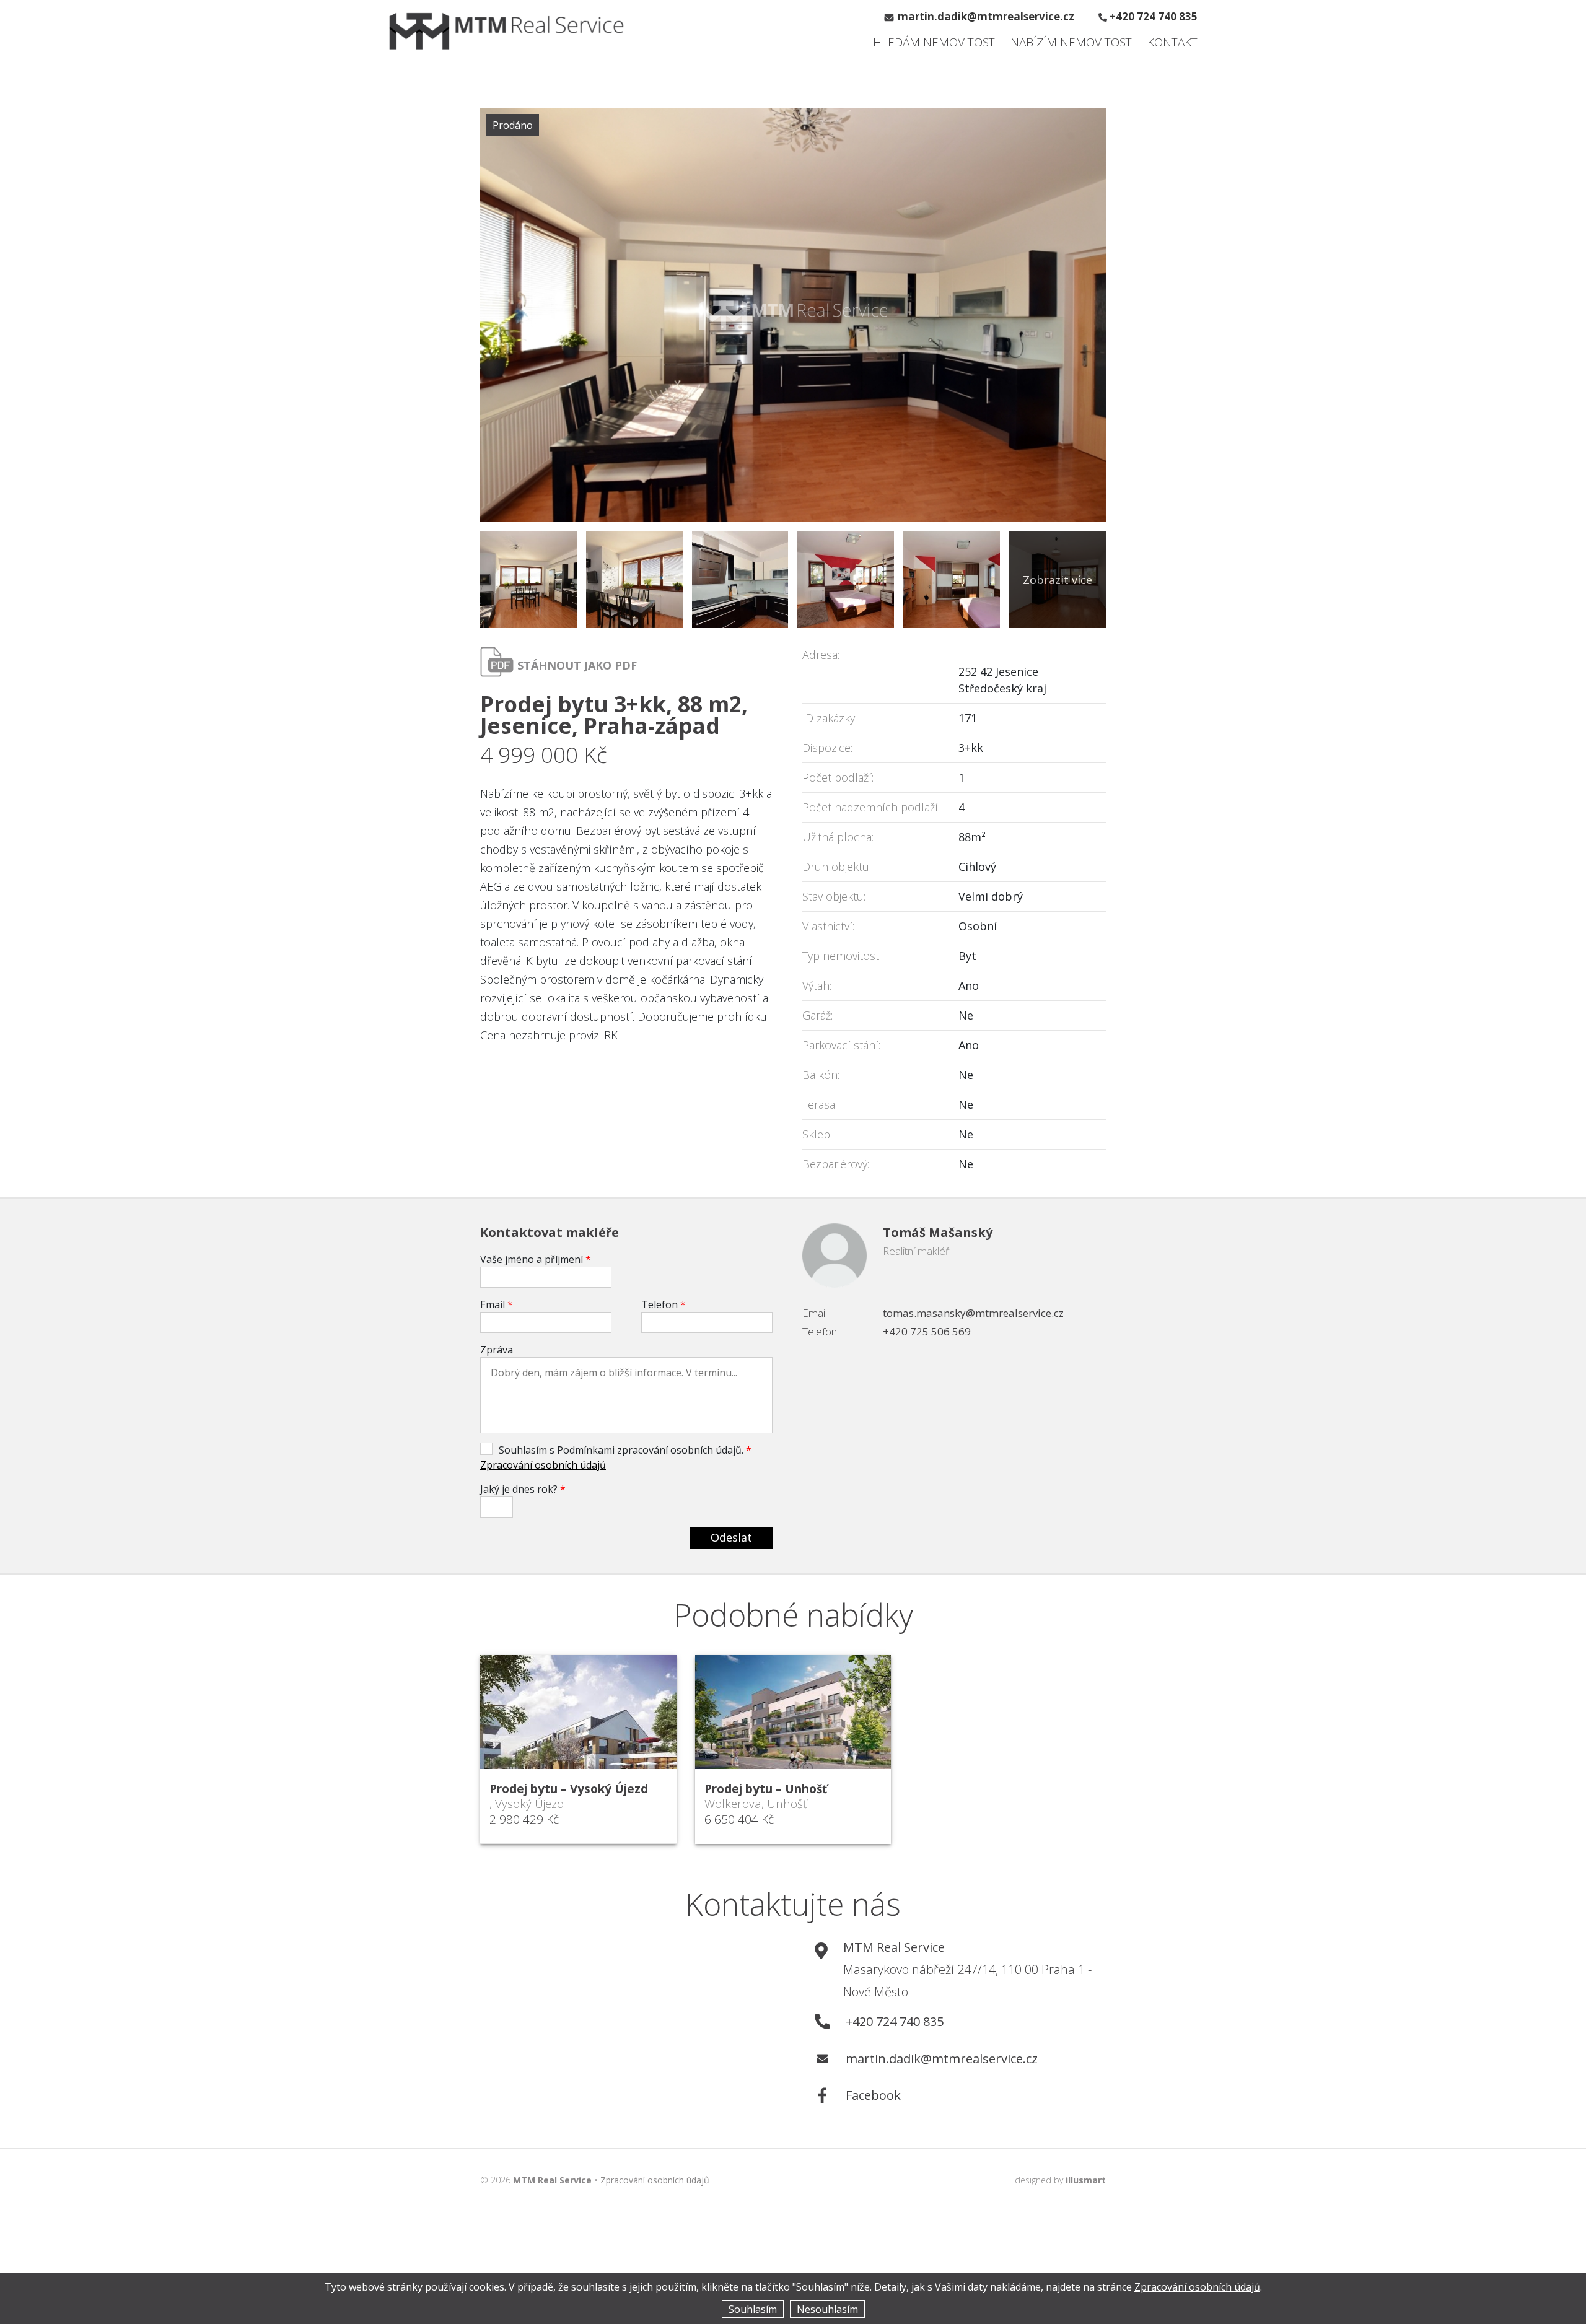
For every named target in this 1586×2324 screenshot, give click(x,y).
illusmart (1086, 2180)
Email (497, 1304)
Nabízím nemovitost (1071, 42)
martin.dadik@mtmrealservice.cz (986, 16)
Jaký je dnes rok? (523, 1489)
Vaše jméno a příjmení (536, 1259)
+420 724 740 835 (1154, 16)
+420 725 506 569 (927, 1331)
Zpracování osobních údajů (543, 1465)
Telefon (664, 1304)
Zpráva (497, 1350)
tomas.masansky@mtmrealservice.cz (973, 1313)
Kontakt (1172, 42)
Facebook (873, 2095)
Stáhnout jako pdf (577, 665)
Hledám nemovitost (934, 42)
